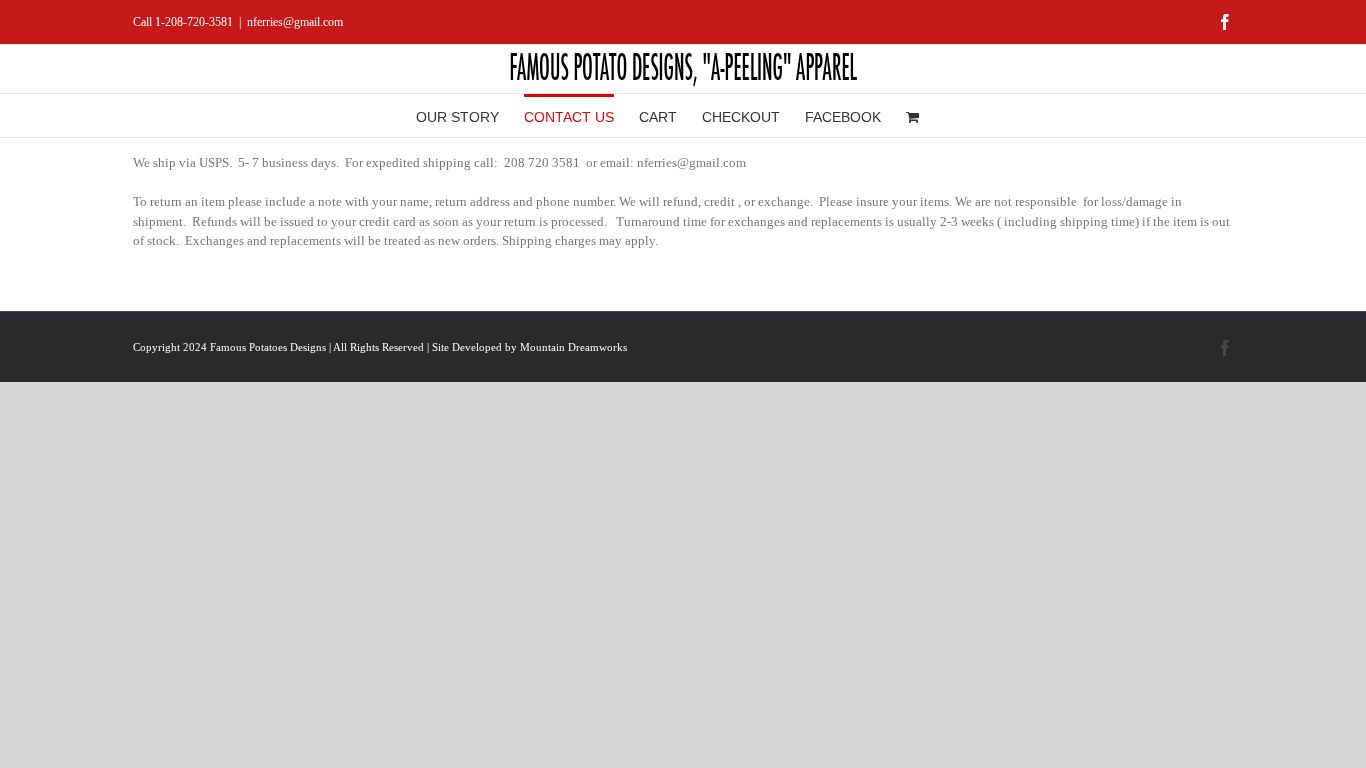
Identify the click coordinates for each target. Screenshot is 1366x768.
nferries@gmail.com (295, 22)
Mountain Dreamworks (573, 347)
